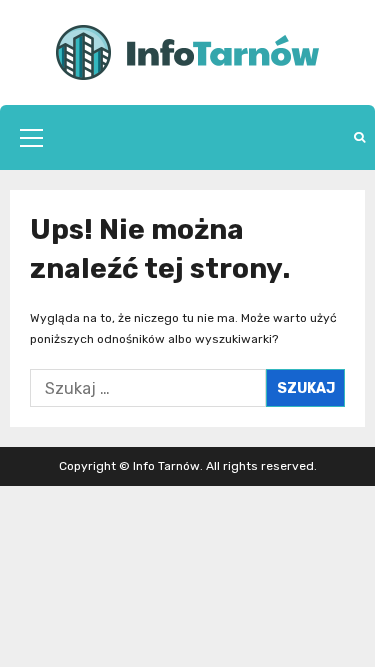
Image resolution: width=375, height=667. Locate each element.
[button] (31, 138)
